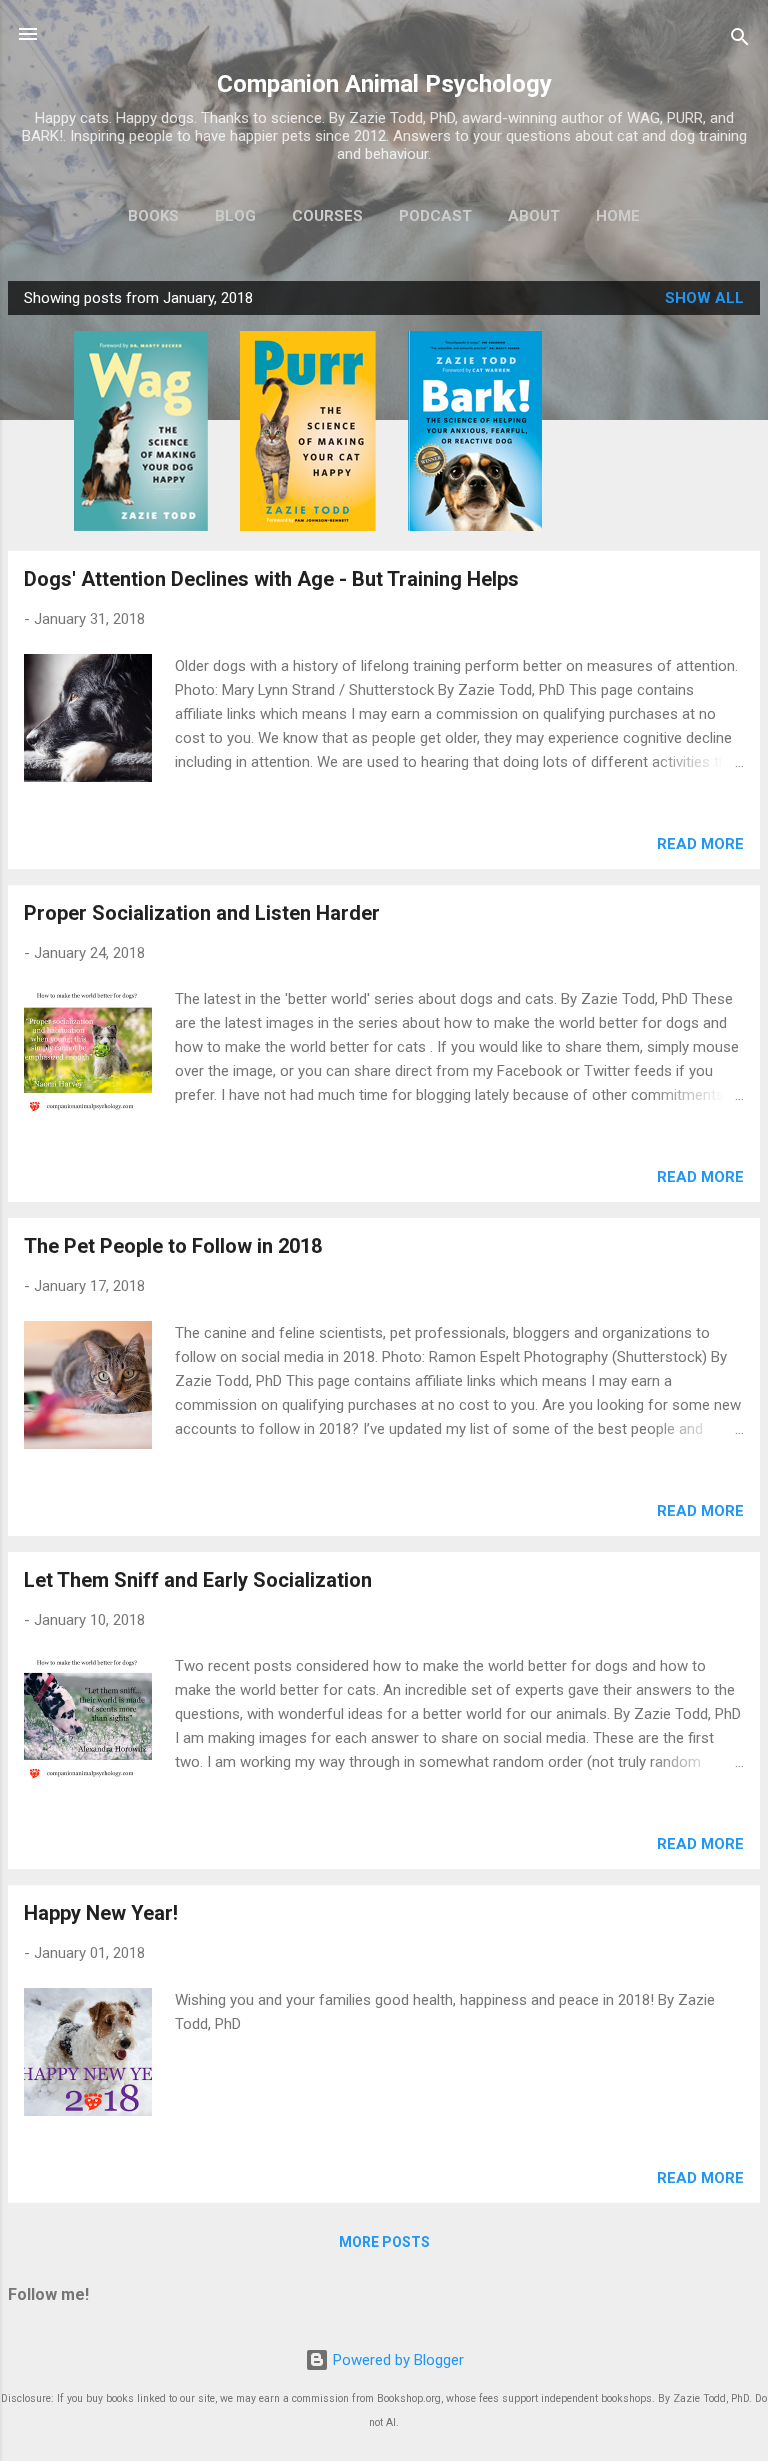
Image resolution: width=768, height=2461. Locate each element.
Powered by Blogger (396, 2360)
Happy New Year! (101, 1913)
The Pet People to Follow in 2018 (173, 1246)
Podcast (435, 216)
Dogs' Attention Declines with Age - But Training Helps (271, 579)
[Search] (740, 40)
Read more (700, 844)
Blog (235, 216)
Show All (704, 298)
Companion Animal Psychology (384, 84)
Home (618, 216)
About (534, 216)
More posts (384, 2242)
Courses (327, 216)
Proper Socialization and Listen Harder (202, 913)
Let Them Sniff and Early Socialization (198, 1580)
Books (153, 216)
